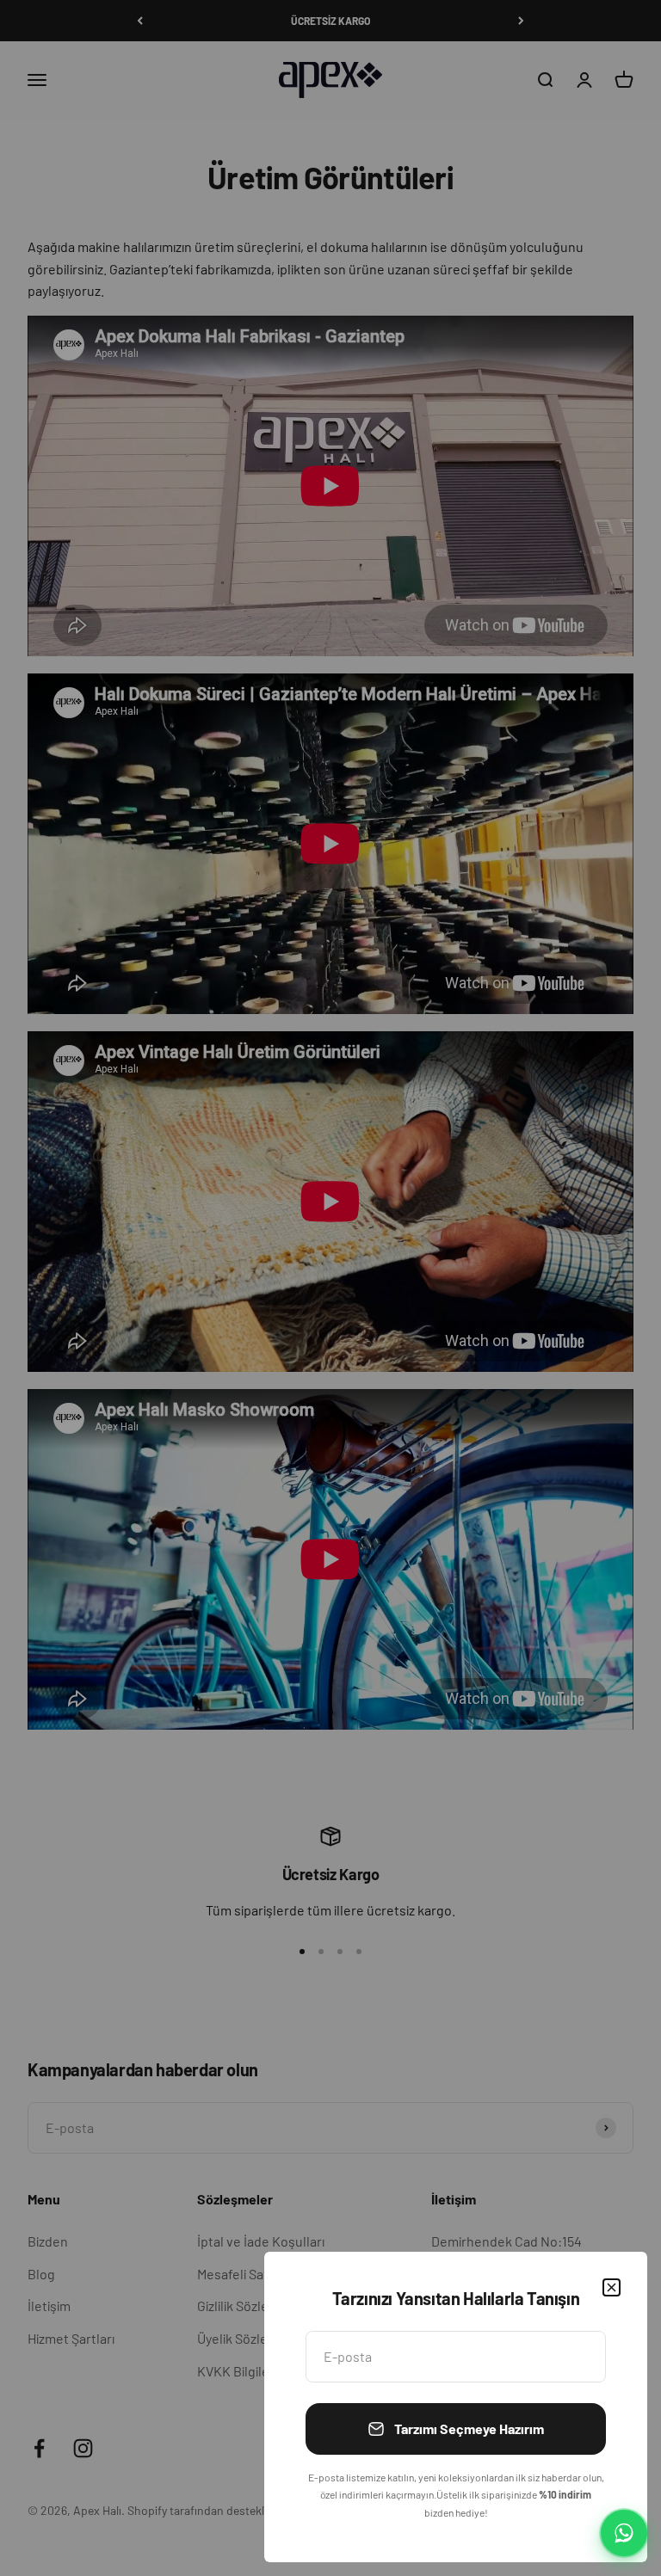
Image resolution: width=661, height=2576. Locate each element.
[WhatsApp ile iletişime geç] (624, 2533)
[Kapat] (612, 2287)
